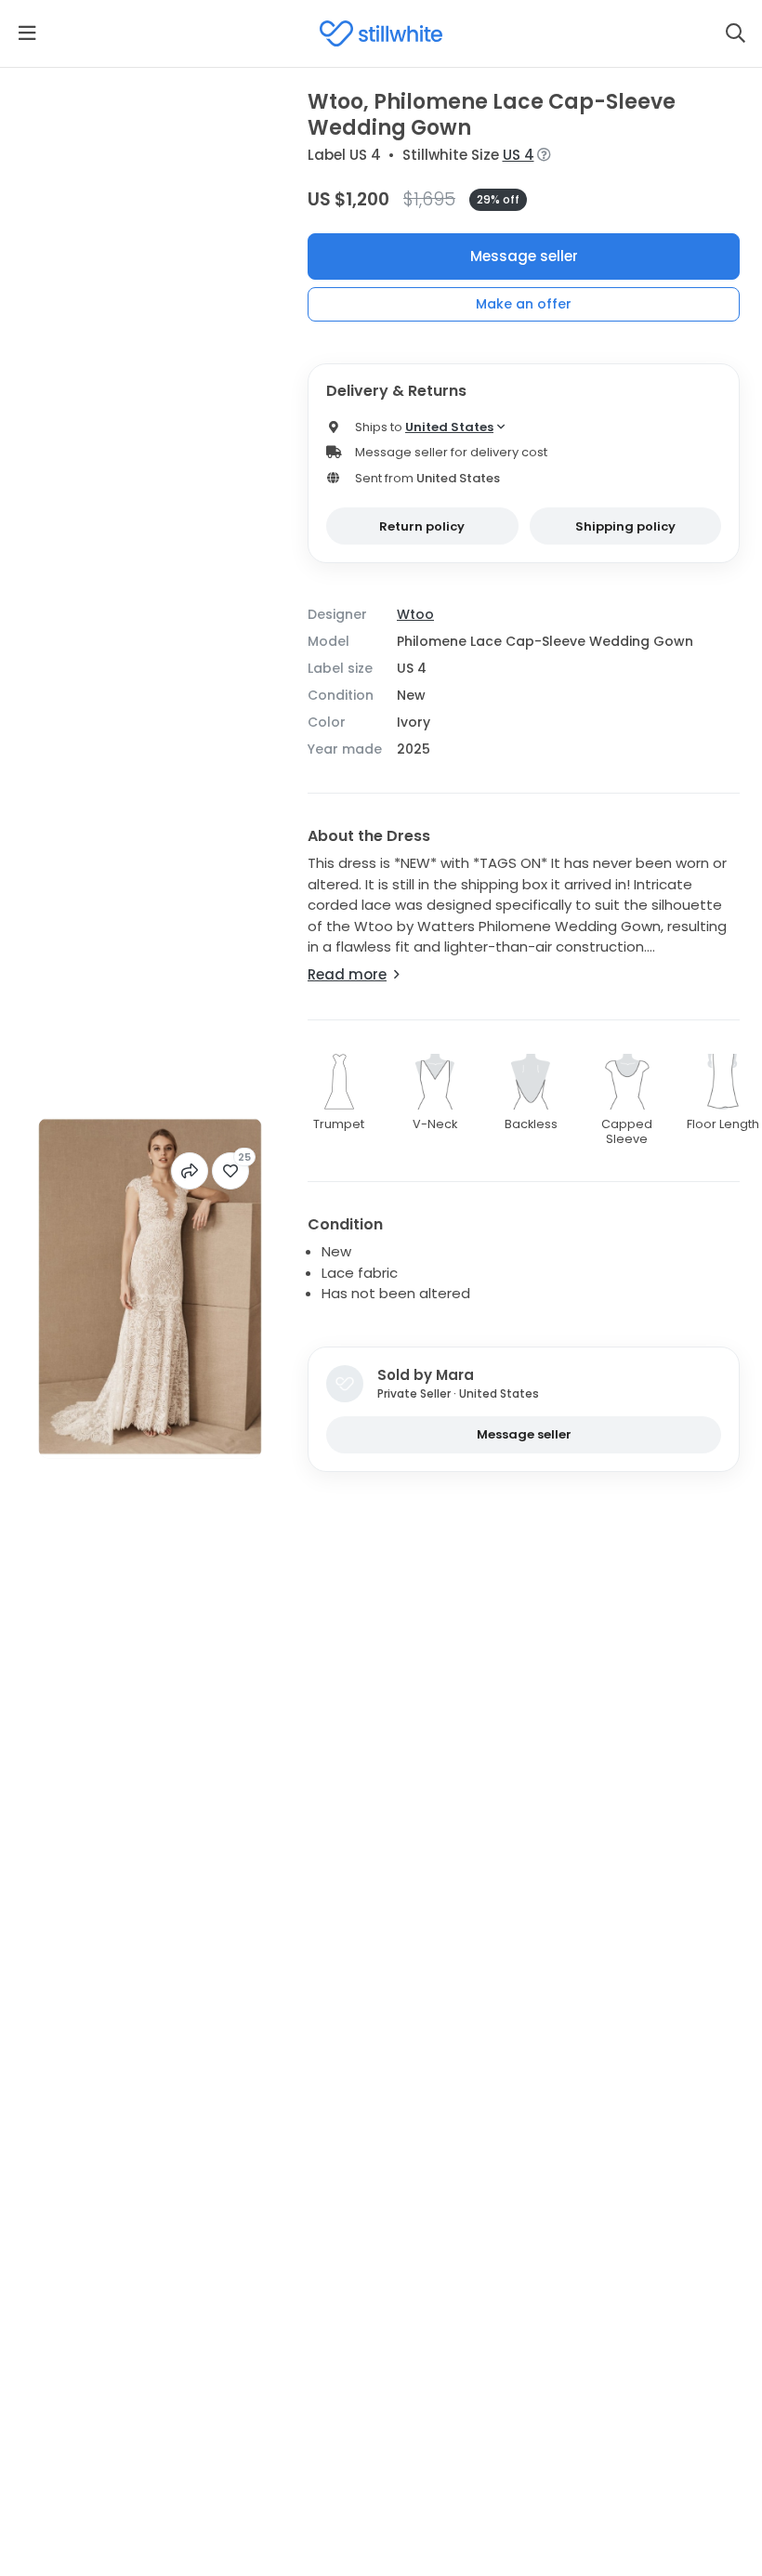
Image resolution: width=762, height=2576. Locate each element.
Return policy (422, 526)
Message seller (524, 256)
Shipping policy (625, 526)
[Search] (735, 33)
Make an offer (524, 304)
